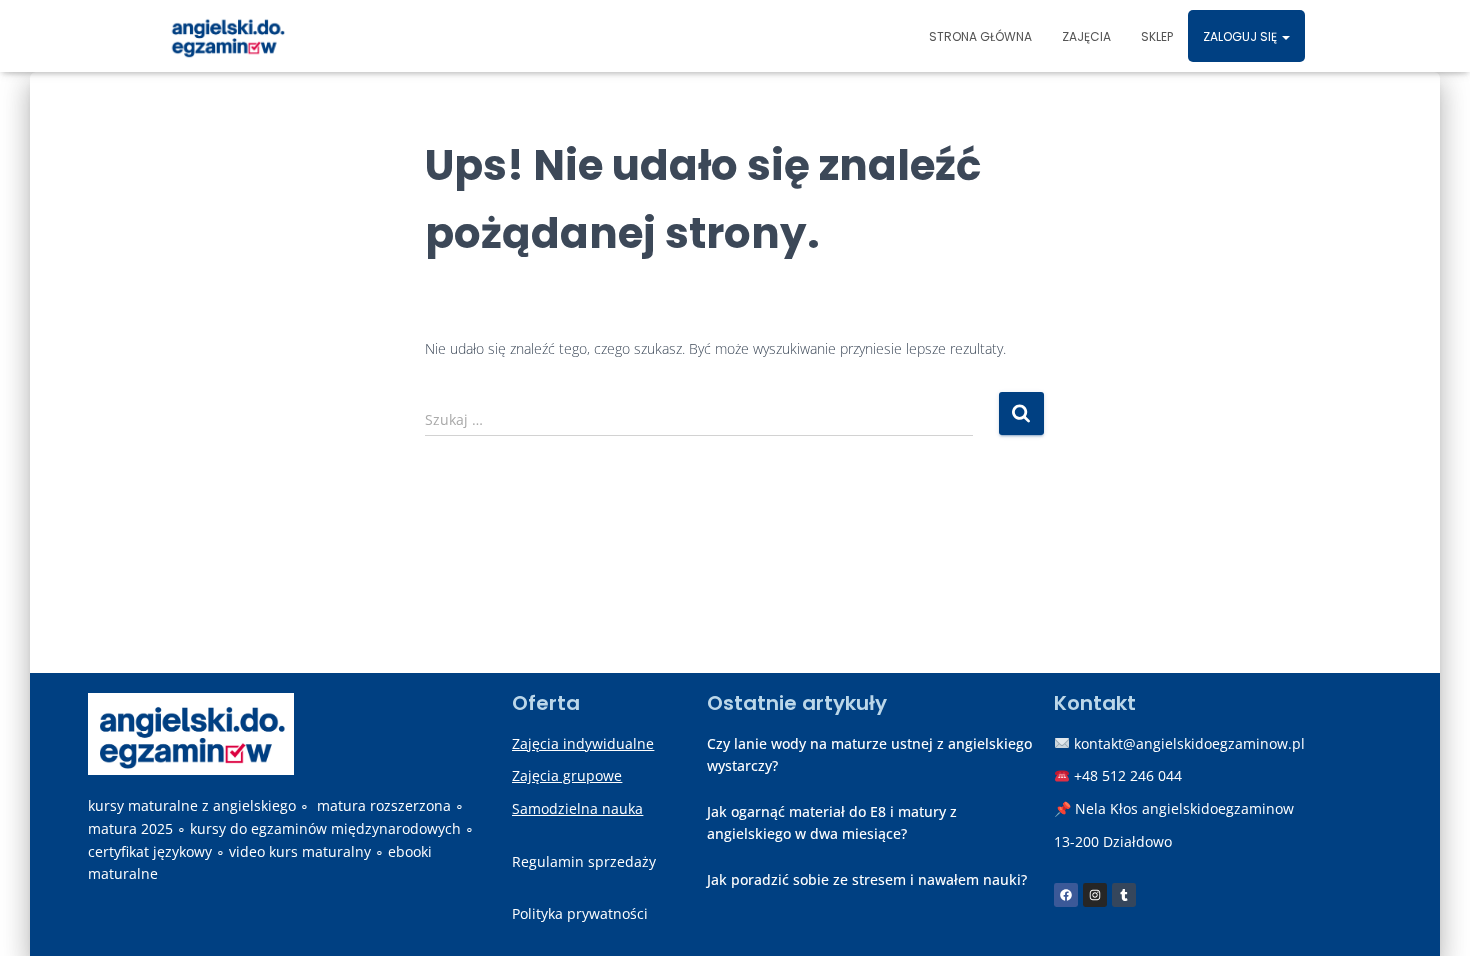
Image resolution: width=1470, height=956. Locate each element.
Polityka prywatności (580, 913)
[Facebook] (1066, 895)
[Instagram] (1095, 895)
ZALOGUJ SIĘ (1241, 36)
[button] (1285, 36)
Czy (718, 743)
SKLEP (1157, 36)
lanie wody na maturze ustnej (833, 743)
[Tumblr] (1124, 895)
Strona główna (980, 36)
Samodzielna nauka (577, 808)
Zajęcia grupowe (567, 775)
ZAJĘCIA (1086, 36)
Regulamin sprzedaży (584, 861)
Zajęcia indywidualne (583, 743)
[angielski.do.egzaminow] (227, 36)
